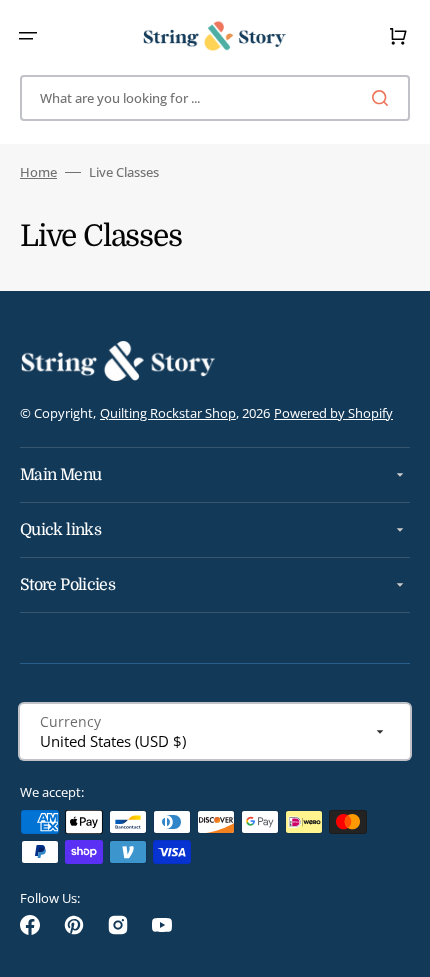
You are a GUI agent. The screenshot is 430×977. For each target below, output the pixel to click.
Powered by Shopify (333, 413)
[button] (28, 36)
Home (38, 172)
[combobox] (215, 98)
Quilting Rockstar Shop (168, 413)
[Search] (384, 98)
